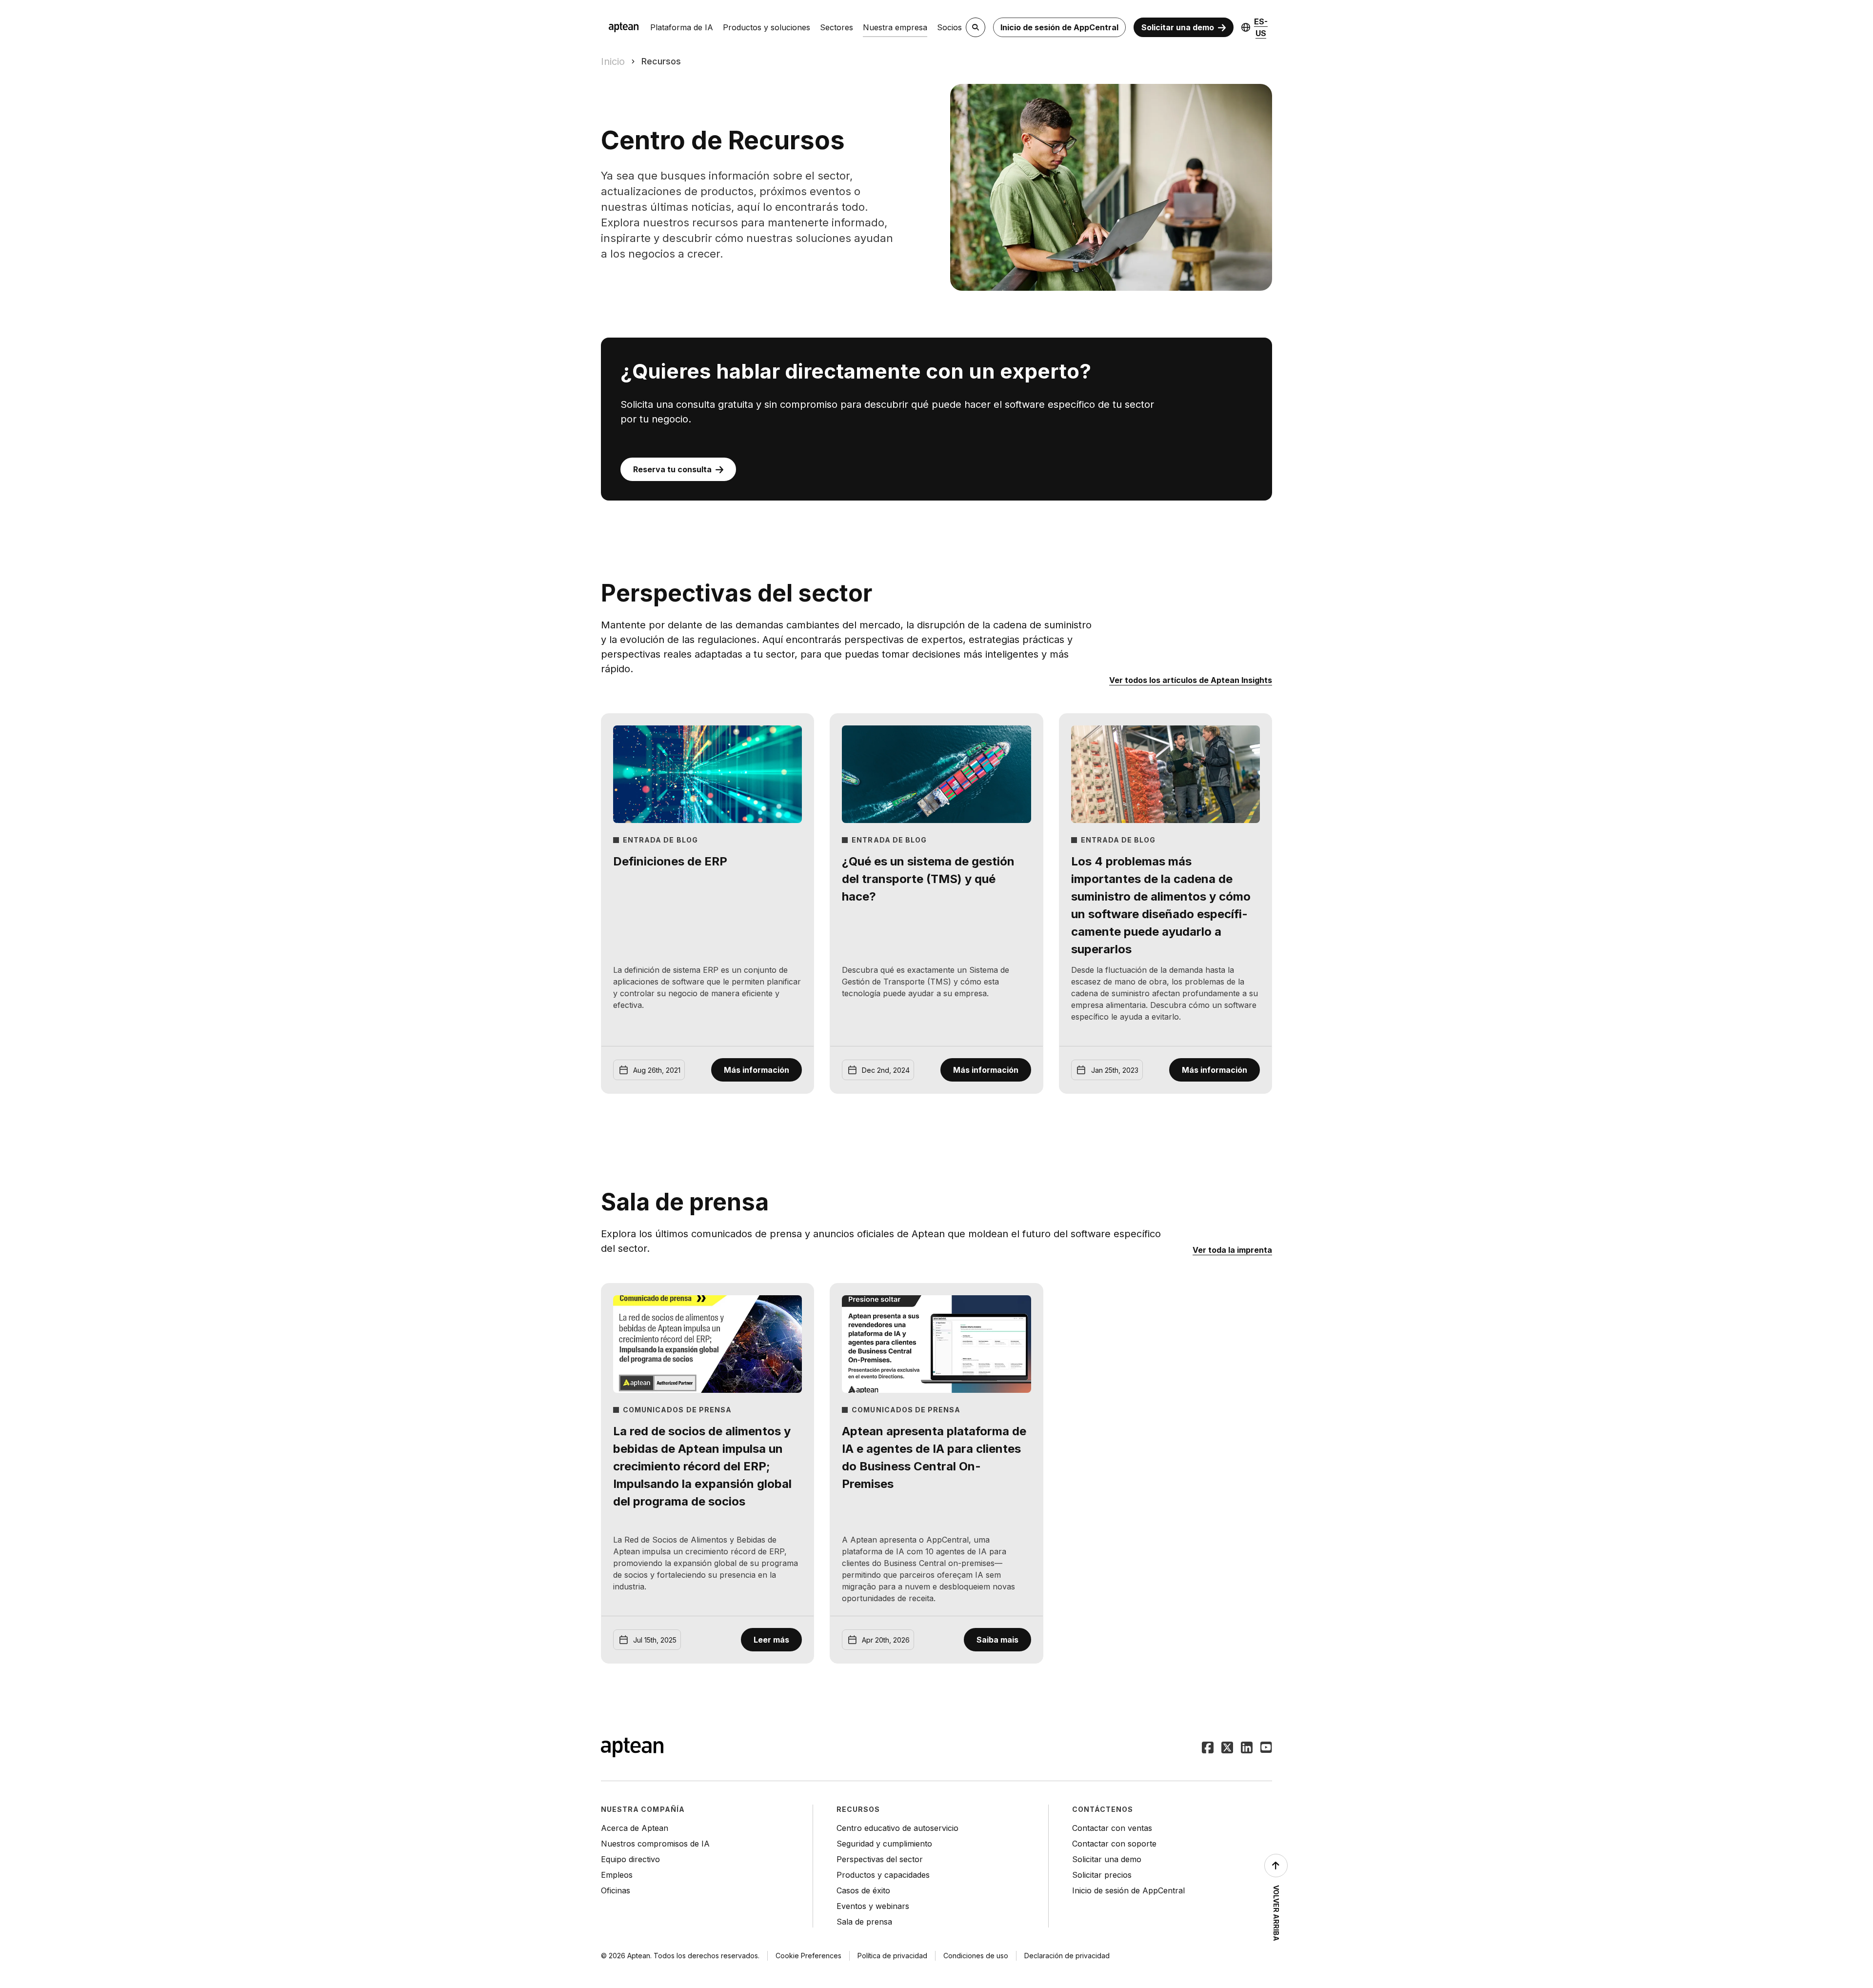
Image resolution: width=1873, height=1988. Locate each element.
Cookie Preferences (808, 1956)
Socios (949, 27)
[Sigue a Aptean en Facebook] (1208, 1748)
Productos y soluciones (767, 27)
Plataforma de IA (682, 27)
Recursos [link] (661, 61)
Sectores (837, 27)
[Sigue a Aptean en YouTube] (1266, 1748)
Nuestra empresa (895, 27)
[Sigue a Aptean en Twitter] (1227, 1748)
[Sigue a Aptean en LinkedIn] (1247, 1748)
